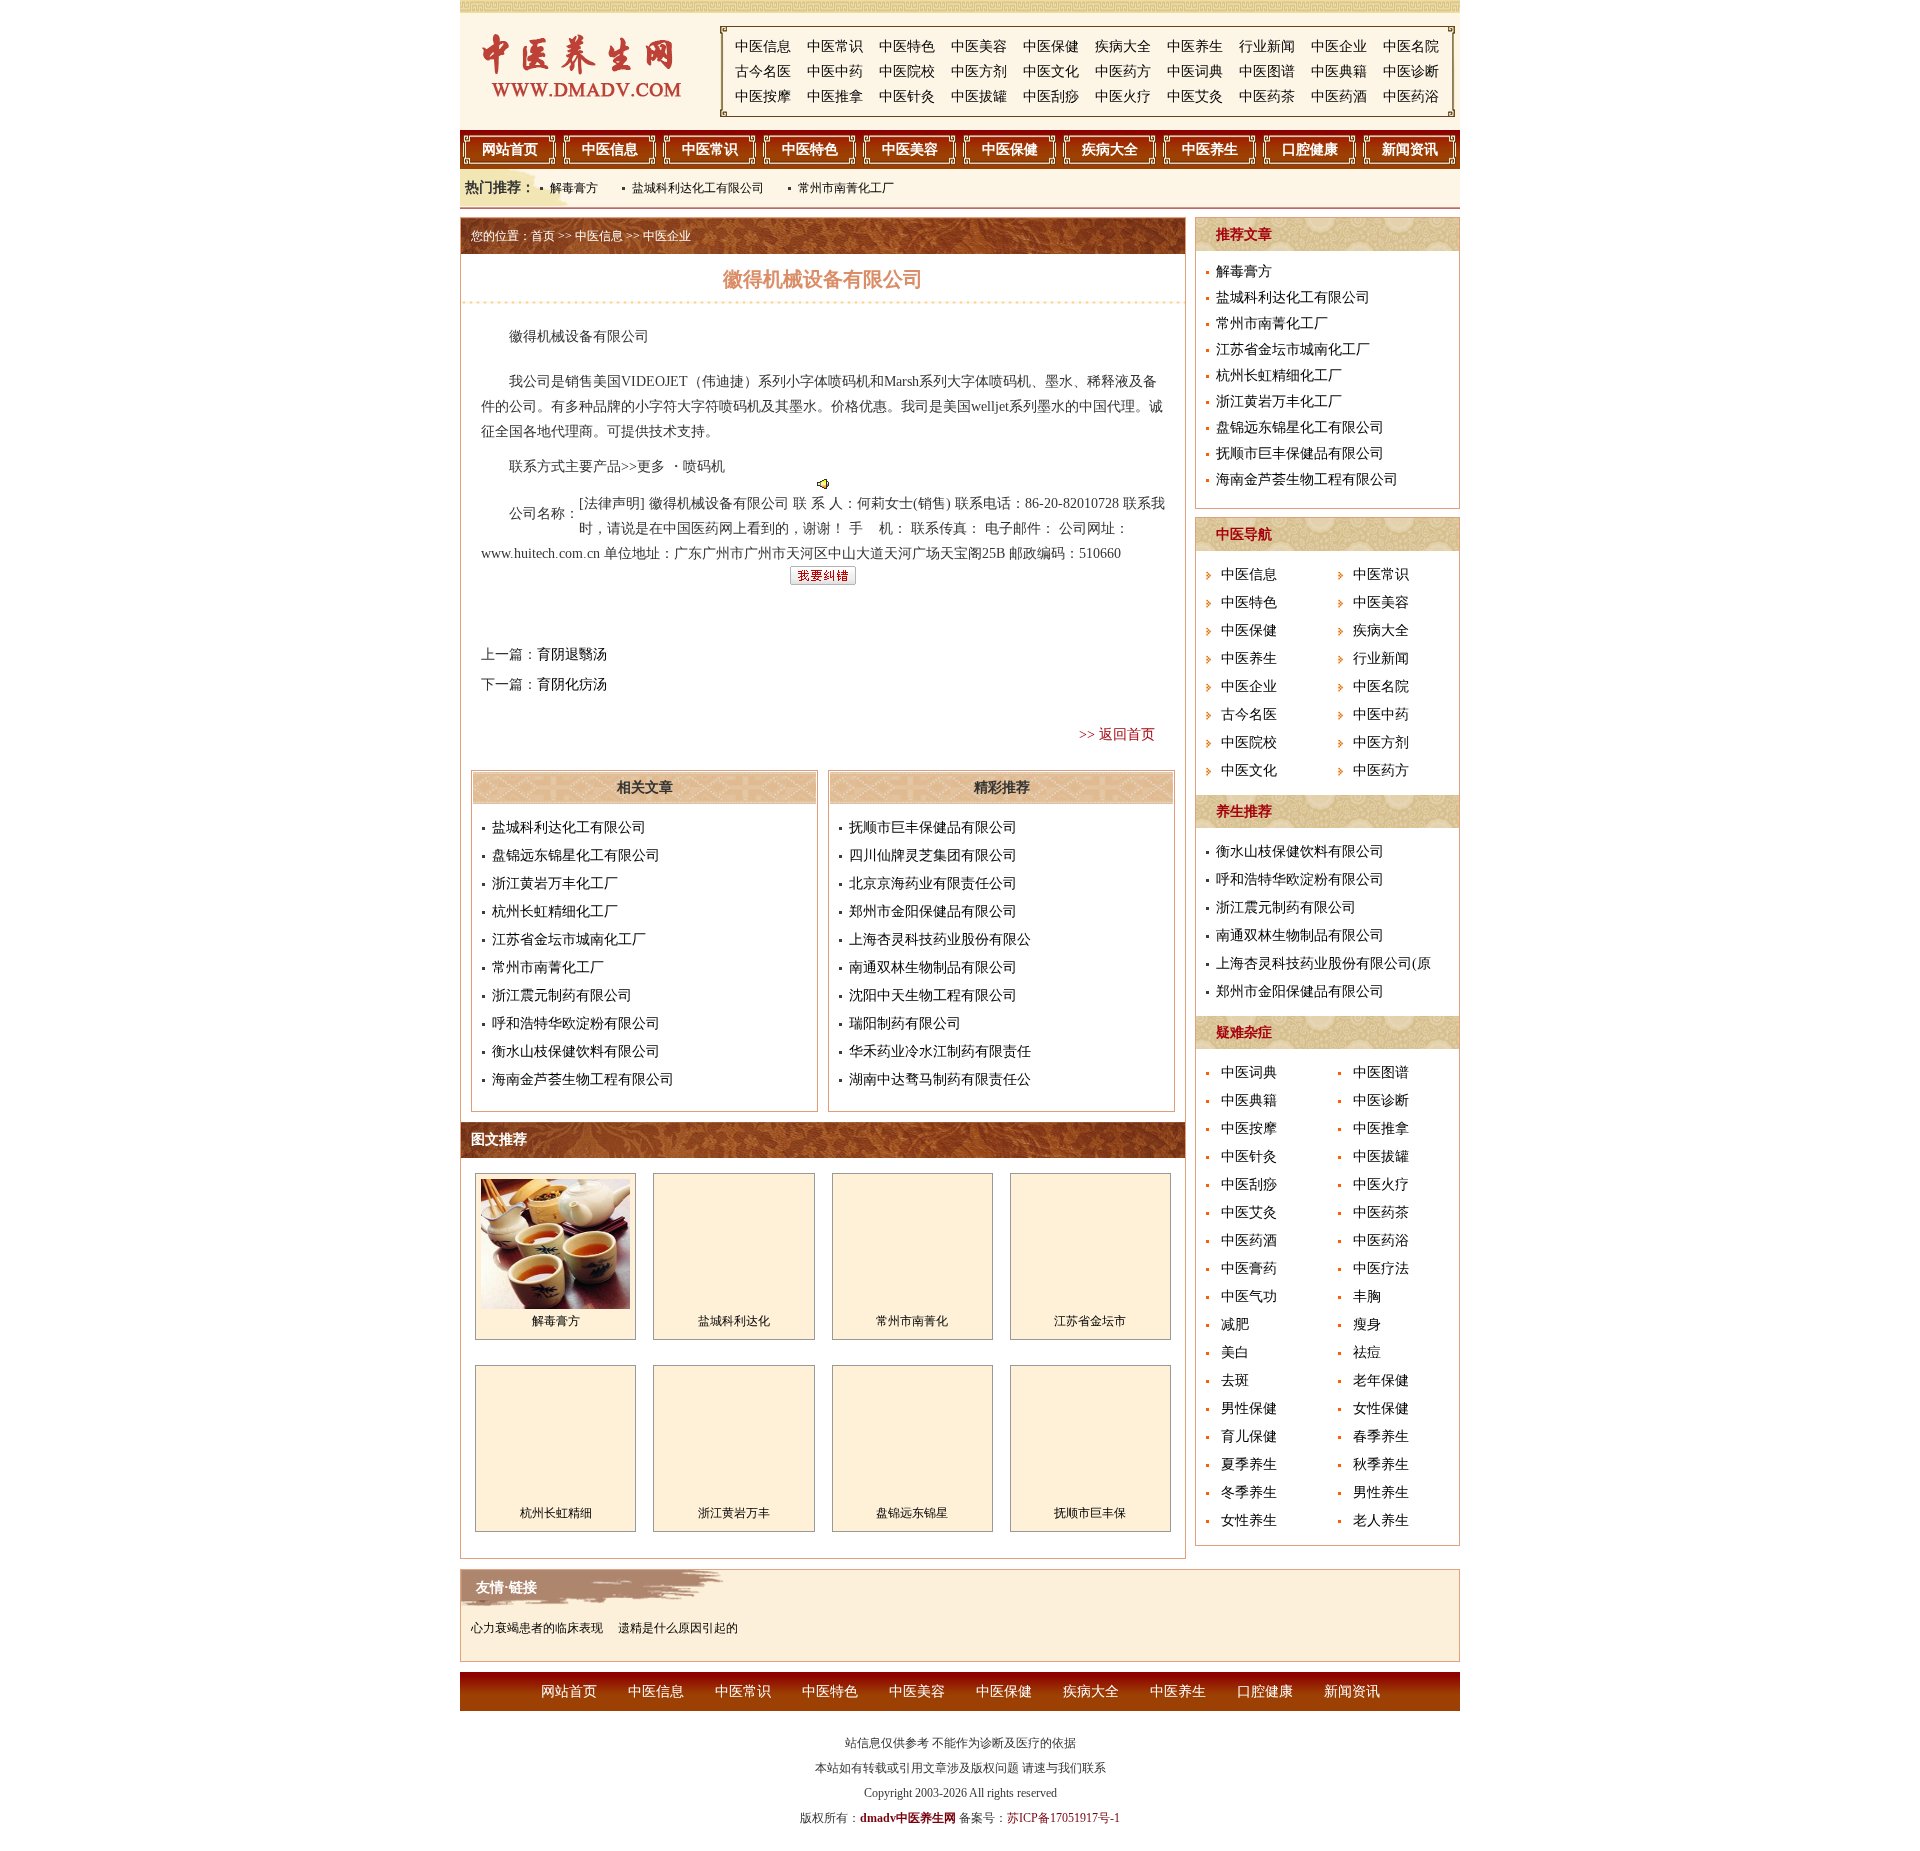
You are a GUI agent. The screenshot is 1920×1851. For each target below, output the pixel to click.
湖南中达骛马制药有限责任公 (940, 1079)
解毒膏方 (574, 188)
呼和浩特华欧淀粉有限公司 (576, 1023)
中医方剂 (979, 71)
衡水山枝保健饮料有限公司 (576, 1051)
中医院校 (907, 71)
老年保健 (1381, 1380)
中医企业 (1339, 46)
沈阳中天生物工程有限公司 (933, 995)
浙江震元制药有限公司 (562, 995)
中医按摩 (763, 96)
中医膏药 (1249, 1268)
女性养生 (1249, 1520)
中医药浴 (1411, 96)
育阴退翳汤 (572, 654)
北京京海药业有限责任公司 (933, 883)
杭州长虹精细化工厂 (555, 911)
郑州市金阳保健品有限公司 (933, 911)
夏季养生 (1249, 1464)
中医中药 (835, 71)
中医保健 (1051, 46)
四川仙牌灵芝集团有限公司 (933, 855)
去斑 (1235, 1380)
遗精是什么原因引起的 (678, 1628)
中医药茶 (1267, 96)
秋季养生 (1381, 1464)
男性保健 (1249, 1408)
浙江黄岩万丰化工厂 (555, 883)
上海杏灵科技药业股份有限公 (940, 939)
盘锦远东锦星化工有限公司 (576, 855)
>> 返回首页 (1117, 734)
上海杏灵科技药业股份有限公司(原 (1323, 963)
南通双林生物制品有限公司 (933, 967)
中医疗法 (1381, 1268)
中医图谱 (1267, 71)
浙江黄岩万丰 (734, 1513)
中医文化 (1051, 71)
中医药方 (1123, 71)
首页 (543, 236)
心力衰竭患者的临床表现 (537, 1628)
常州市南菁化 (912, 1321)
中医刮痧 (1051, 96)
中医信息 (763, 46)
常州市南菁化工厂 (846, 188)
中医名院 (1411, 46)
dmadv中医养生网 (908, 1818)
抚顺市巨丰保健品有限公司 (933, 827)
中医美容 (979, 46)
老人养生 (1381, 1520)
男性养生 (1381, 1492)
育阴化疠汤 (572, 684)
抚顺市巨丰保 (1090, 1513)
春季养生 (1381, 1436)
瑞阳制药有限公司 (905, 1023)
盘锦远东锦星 (912, 1513)
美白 (1235, 1352)
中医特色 (907, 46)
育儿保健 (1249, 1436)
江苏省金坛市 (1090, 1321)
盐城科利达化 (734, 1321)
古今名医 (763, 71)
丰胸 (1367, 1296)
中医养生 (1195, 46)
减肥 (1235, 1324)
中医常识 (835, 46)
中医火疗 (1123, 96)
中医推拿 (835, 96)
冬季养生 (1249, 1492)
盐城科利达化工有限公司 (698, 188)
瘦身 (1367, 1324)
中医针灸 (907, 96)
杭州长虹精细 (556, 1513)
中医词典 (1195, 71)
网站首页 (510, 149)
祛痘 (1367, 1352)
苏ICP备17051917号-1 (1063, 1818)
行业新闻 (1267, 46)
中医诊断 (1411, 71)
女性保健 (1381, 1408)
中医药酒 (1339, 96)
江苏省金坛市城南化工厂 (569, 939)
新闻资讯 (1410, 149)
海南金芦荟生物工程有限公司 (583, 1079)
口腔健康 (1310, 149)
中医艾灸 (1195, 96)
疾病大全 (1123, 46)
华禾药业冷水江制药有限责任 (940, 1051)
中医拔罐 (979, 96)
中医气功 (1249, 1296)
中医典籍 (1339, 71)
